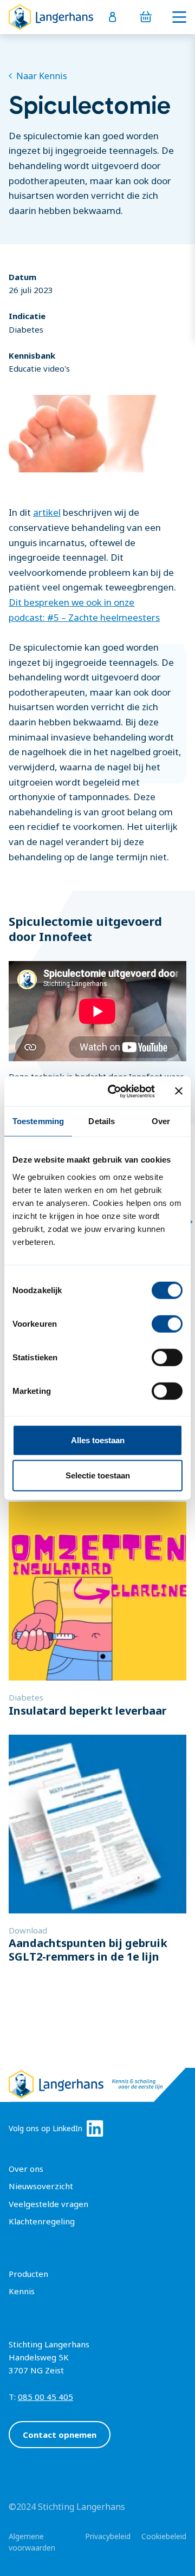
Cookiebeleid (164, 2536)
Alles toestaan (98, 1440)
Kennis (22, 2291)
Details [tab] (102, 1121)
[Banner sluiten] (179, 1091)
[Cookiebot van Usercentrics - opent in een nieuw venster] (114, 1091)
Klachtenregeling (42, 2221)
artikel (47, 512)
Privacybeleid (108, 2536)
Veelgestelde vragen (48, 2204)
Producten (28, 2274)
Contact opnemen (60, 2435)
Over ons (26, 2169)
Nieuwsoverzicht (41, 2186)
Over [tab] (161, 1121)
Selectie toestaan (98, 1475)
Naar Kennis (42, 76)
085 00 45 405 (45, 2397)
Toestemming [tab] (38, 1121)
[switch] (167, 1323)
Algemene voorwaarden (32, 2542)
